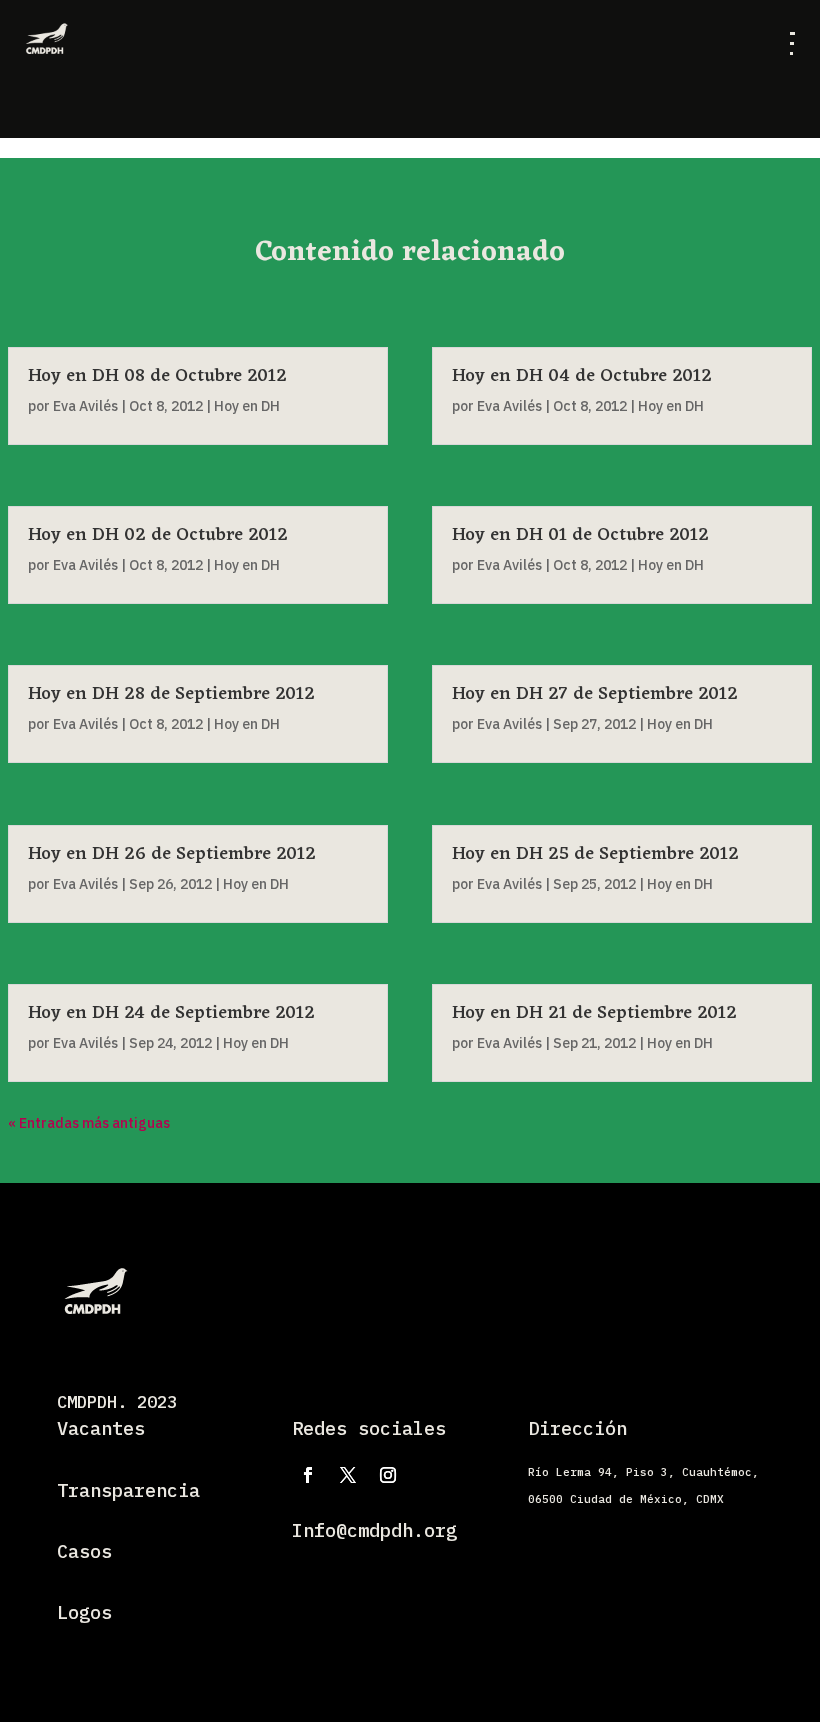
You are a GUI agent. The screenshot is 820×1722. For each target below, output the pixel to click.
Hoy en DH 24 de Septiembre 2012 (171, 1013)
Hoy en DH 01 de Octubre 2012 (580, 535)
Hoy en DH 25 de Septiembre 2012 (595, 854)
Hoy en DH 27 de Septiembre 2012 (595, 694)
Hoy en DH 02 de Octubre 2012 (158, 535)
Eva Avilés (85, 406)
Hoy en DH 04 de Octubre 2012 (582, 376)
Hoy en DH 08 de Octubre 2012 (157, 376)
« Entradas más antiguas (89, 1123)
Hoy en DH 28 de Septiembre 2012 (171, 694)
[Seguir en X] (348, 1475)
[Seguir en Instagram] (388, 1475)
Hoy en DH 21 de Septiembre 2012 (594, 1013)
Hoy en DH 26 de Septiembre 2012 (172, 854)
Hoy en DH (247, 406)
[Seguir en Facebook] (308, 1475)
